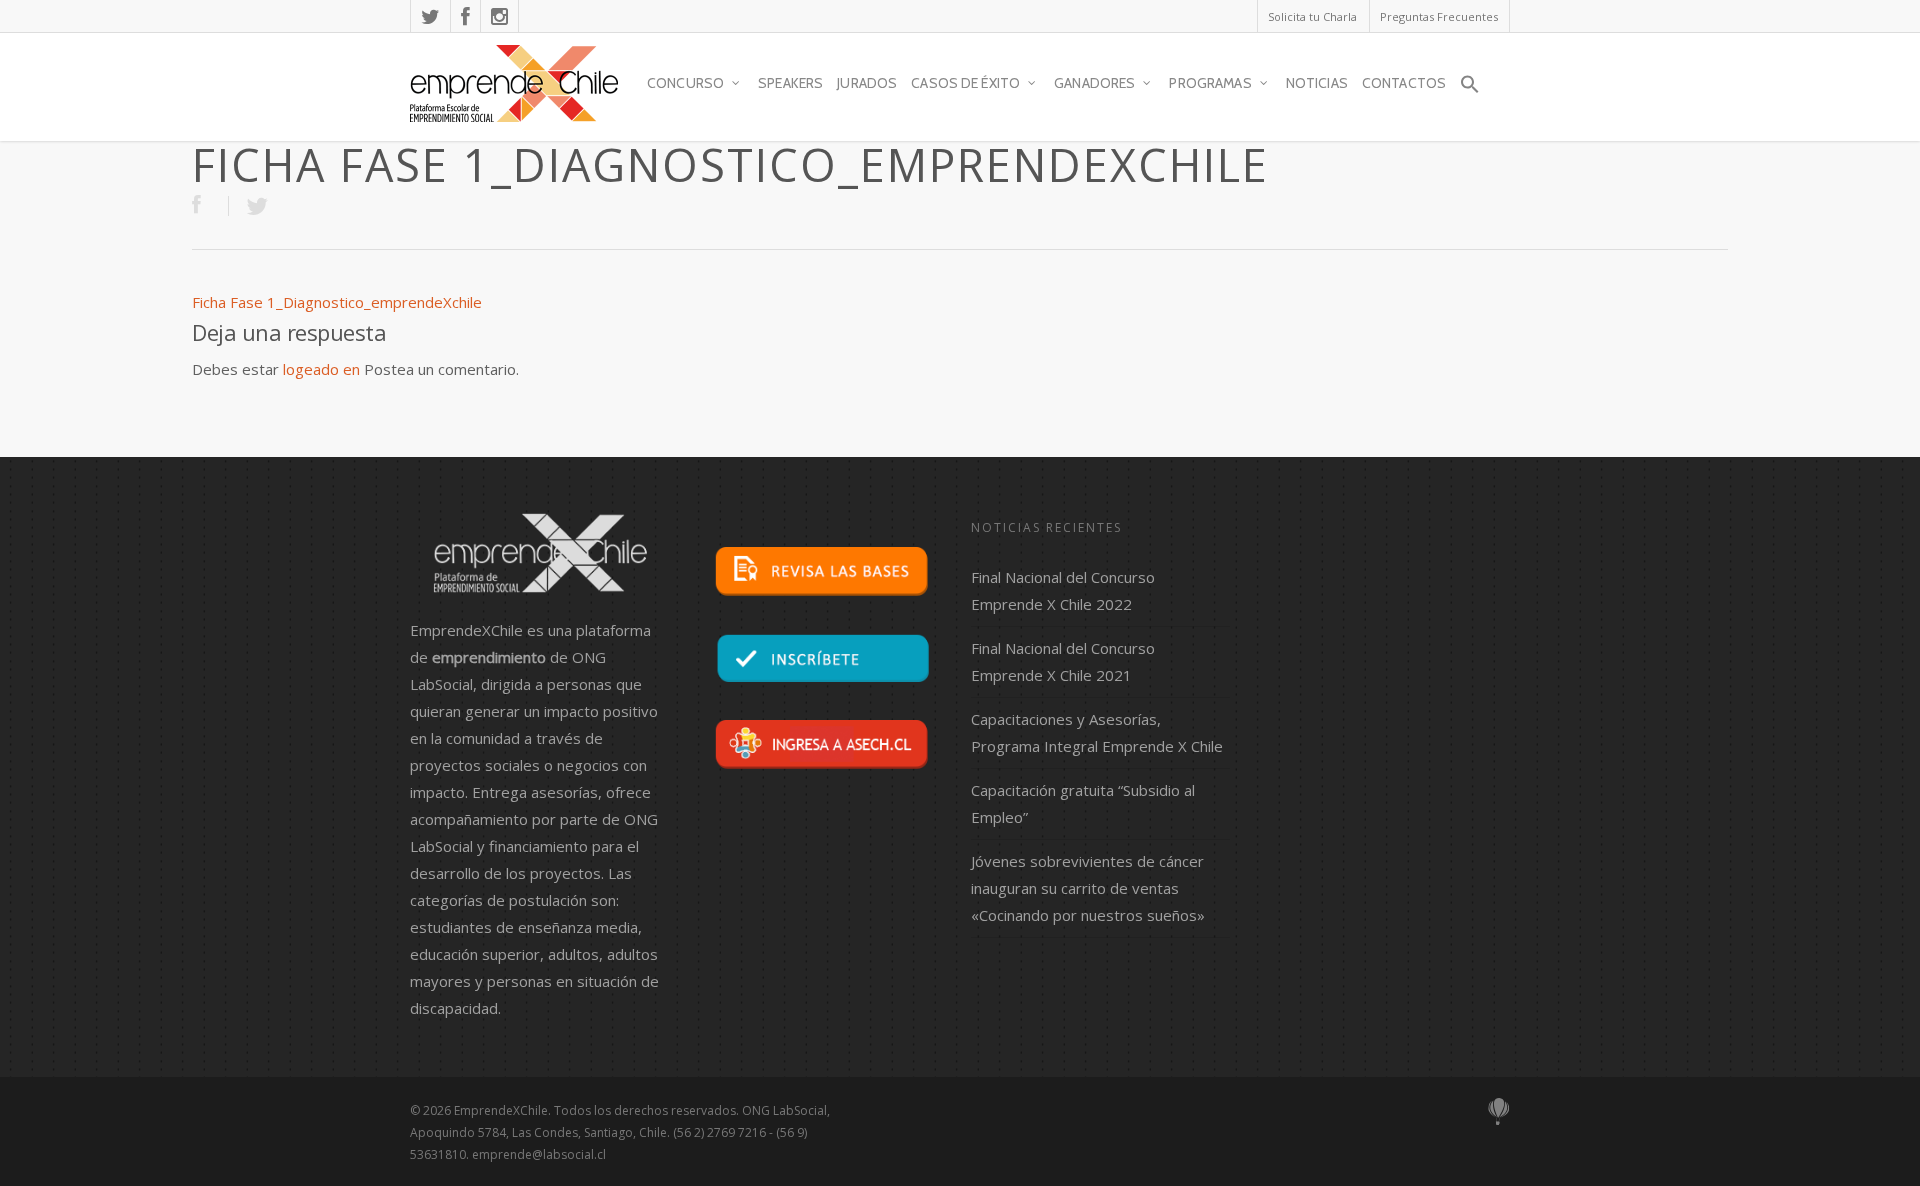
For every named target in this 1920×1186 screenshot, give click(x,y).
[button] (1470, 93)
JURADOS (867, 83)
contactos (1404, 83)
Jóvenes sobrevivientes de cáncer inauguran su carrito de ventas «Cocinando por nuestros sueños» (1088, 888)
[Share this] (210, 206)
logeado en (321, 369)
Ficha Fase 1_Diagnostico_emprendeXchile (337, 302)
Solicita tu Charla (1312, 16)
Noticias (1317, 83)
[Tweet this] (256, 206)
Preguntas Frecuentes (1439, 16)
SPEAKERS (790, 83)
